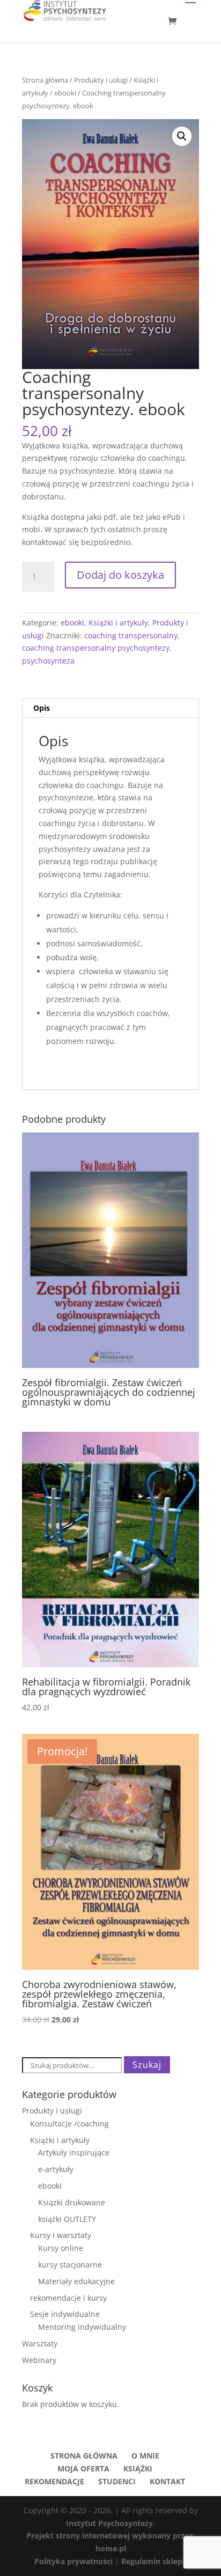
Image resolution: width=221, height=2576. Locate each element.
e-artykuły (56, 2169)
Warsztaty (40, 2343)
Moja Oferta (83, 2468)
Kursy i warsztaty (61, 2235)
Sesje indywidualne (65, 2314)
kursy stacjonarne (70, 2265)
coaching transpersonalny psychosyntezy (96, 648)
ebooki (65, 93)
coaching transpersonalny (131, 635)
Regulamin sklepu (154, 2561)
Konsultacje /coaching (69, 2124)
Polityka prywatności (75, 2561)
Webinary (39, 2360)
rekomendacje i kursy (68, 2298)
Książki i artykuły (118, 623)
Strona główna (45, 80)
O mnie (145, 2456)
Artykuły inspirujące (74, 2152)
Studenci (117, 2481)
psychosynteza (48, 661)
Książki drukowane (72, 2202)
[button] (182, 136)
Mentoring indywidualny (82, 2327)
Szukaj (147, 2065)
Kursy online (61, 2248)
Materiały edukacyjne (76, 2281)
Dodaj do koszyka (120, 575)
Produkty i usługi (101, 80)
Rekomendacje (54, 2481)
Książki (138, 2468)
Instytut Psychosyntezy (109, 2523)
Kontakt (167, 2481)
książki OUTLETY (67, 2219)
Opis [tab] (42, 708)
